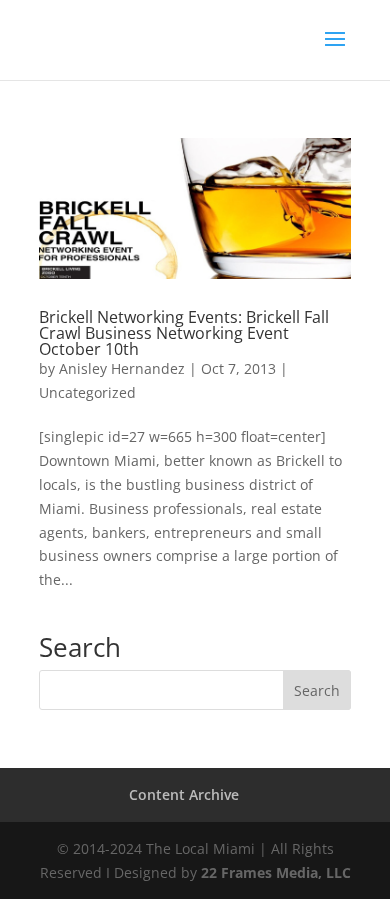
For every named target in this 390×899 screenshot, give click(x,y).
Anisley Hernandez (122, 368)
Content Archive (184, 794)
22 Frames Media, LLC (276, 872)
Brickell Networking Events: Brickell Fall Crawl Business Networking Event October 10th (184, 333)
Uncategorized (87, 392)
